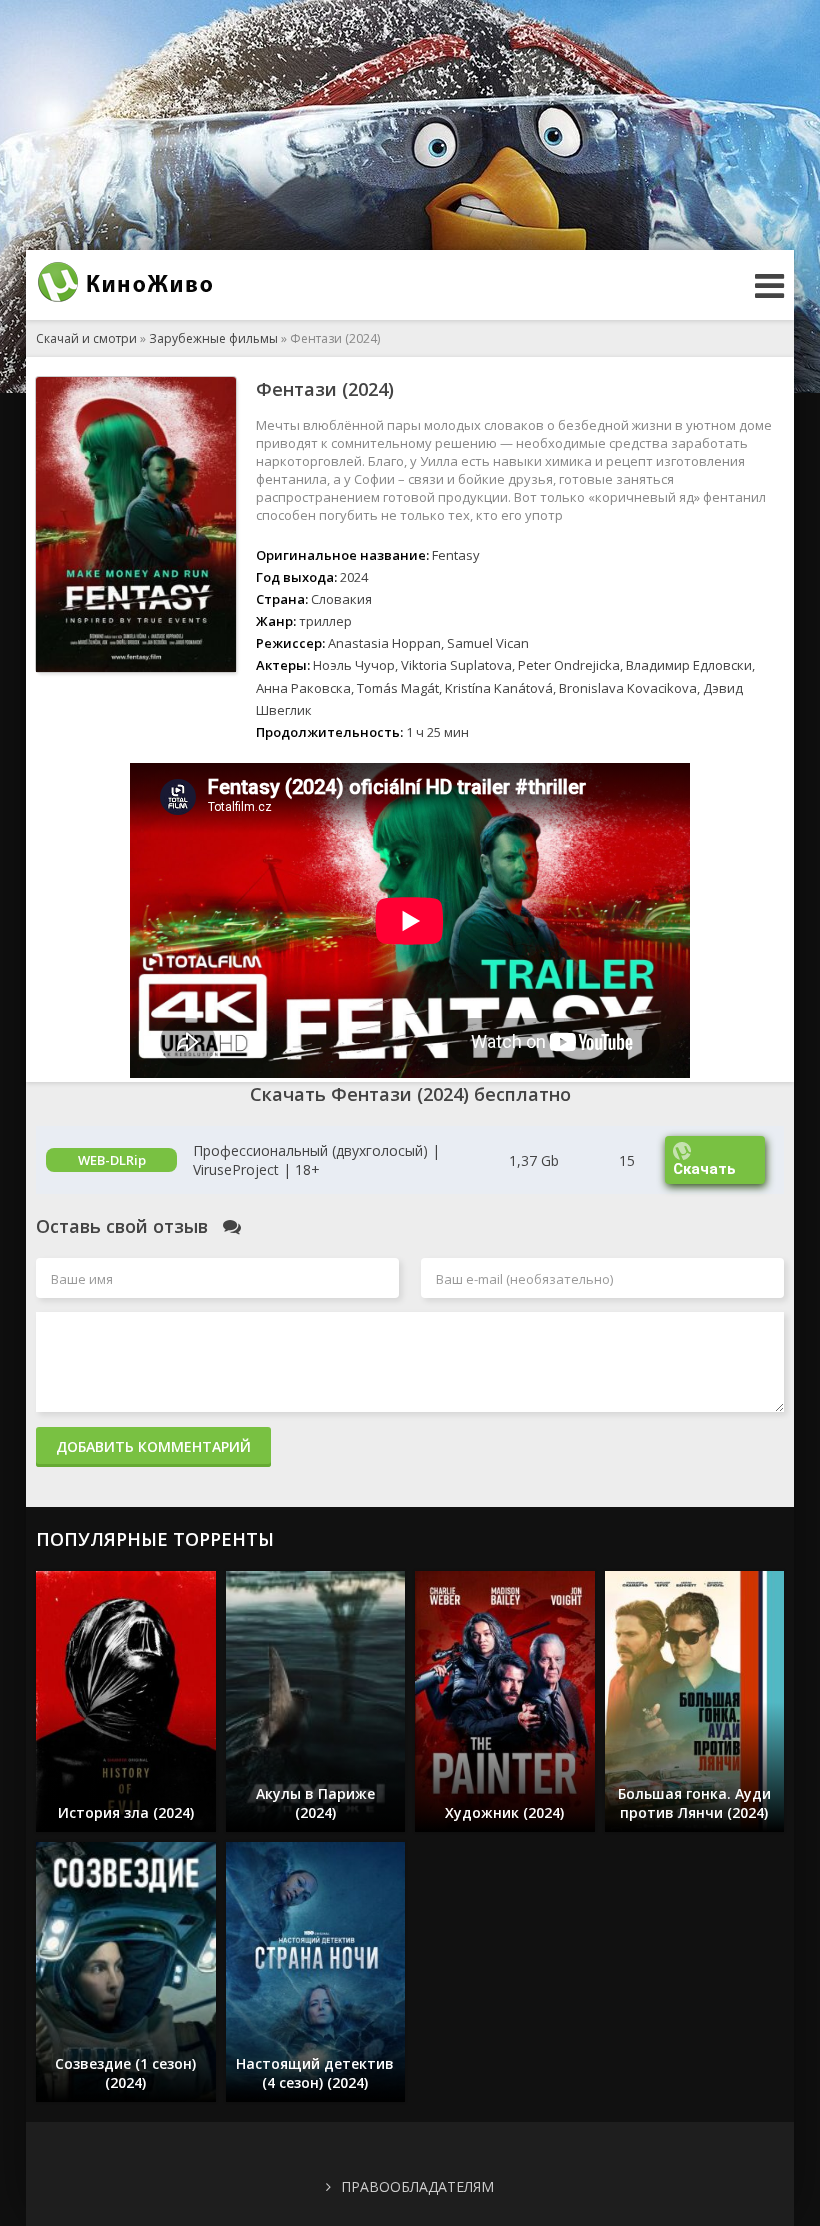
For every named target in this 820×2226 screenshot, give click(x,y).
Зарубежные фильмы (213, 338)
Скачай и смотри (86, 338)
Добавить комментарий (153, 1446)
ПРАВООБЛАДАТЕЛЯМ (417, 2186)
